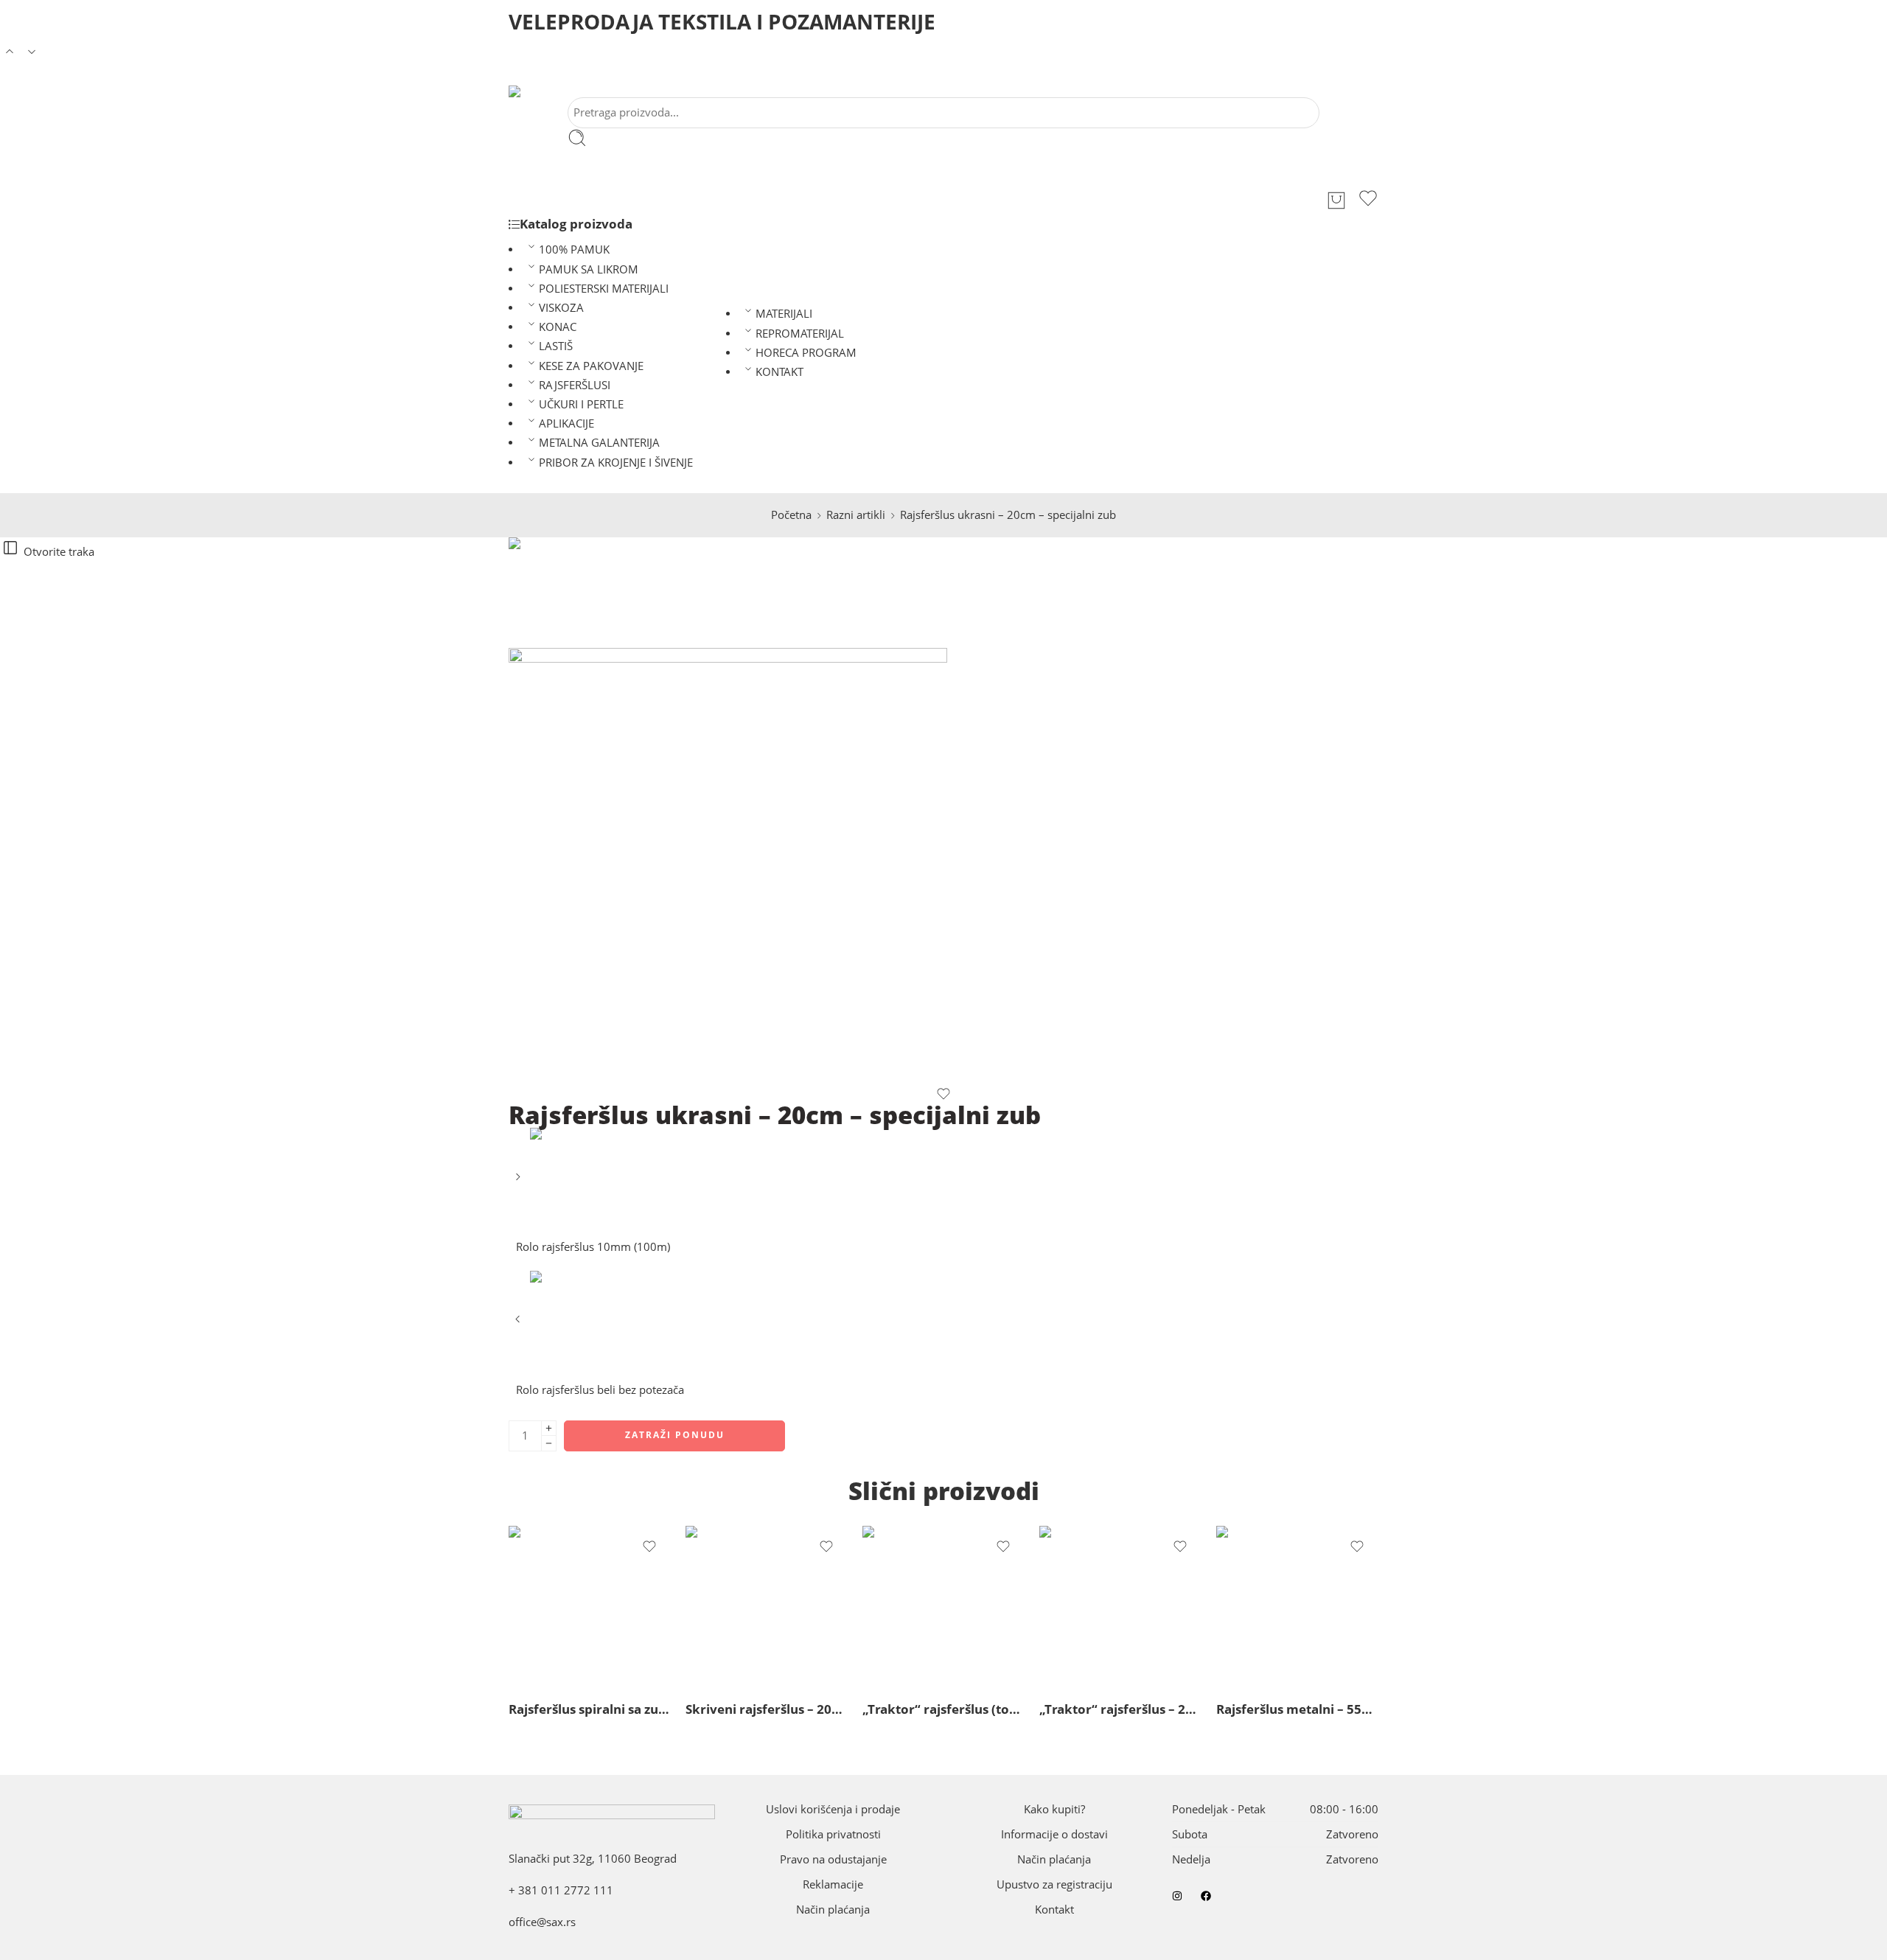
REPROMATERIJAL (800, 334)
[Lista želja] (1368, 200)
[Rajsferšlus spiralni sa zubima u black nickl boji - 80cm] (590, 1607)
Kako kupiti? (1054, 1809)
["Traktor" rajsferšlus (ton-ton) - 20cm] (943, 1607)
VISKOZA (561, 308)
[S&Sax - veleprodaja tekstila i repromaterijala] (530, 91)
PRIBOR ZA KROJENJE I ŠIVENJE (616, 463)
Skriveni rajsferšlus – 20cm (767, 1709)
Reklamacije (833, 1884)
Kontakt (1054, 1910)
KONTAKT (779, 372)
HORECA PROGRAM (806, 353)
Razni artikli (856, 515)
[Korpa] (1336, 200)
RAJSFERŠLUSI (575, 385)
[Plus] (549, 1428)
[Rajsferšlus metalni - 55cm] (1297, 1607)
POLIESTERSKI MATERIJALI (604, 289)
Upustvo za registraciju (1054, 1884)
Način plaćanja (833, 1910)
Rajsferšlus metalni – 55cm (1297, 1709)
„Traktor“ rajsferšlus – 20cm (1120, 1709)
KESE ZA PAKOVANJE (591, 366)
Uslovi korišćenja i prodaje (833, 1809)
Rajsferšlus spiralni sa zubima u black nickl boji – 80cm (590, 1709)
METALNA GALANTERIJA (599, 443)
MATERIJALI (784, 314)
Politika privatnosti (833, 1834)
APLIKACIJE (566, 423)
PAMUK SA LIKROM (589, 269)
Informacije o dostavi (1054, 1834)
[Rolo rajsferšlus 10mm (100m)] (519, 1182)
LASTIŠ (556, 346)
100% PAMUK (574, 250)
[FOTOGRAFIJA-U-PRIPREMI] (564, 592)
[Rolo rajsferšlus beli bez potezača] (519, 1324)
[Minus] (549, 1444)
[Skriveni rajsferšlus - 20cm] (767, 1607)
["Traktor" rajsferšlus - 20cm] (1120, 1607)
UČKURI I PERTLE (581, 404)
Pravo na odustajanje (833, 1859)
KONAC (558, 327)
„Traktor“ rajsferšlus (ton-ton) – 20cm (943, 1709)
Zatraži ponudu (675, 1435)
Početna (791, 515)
